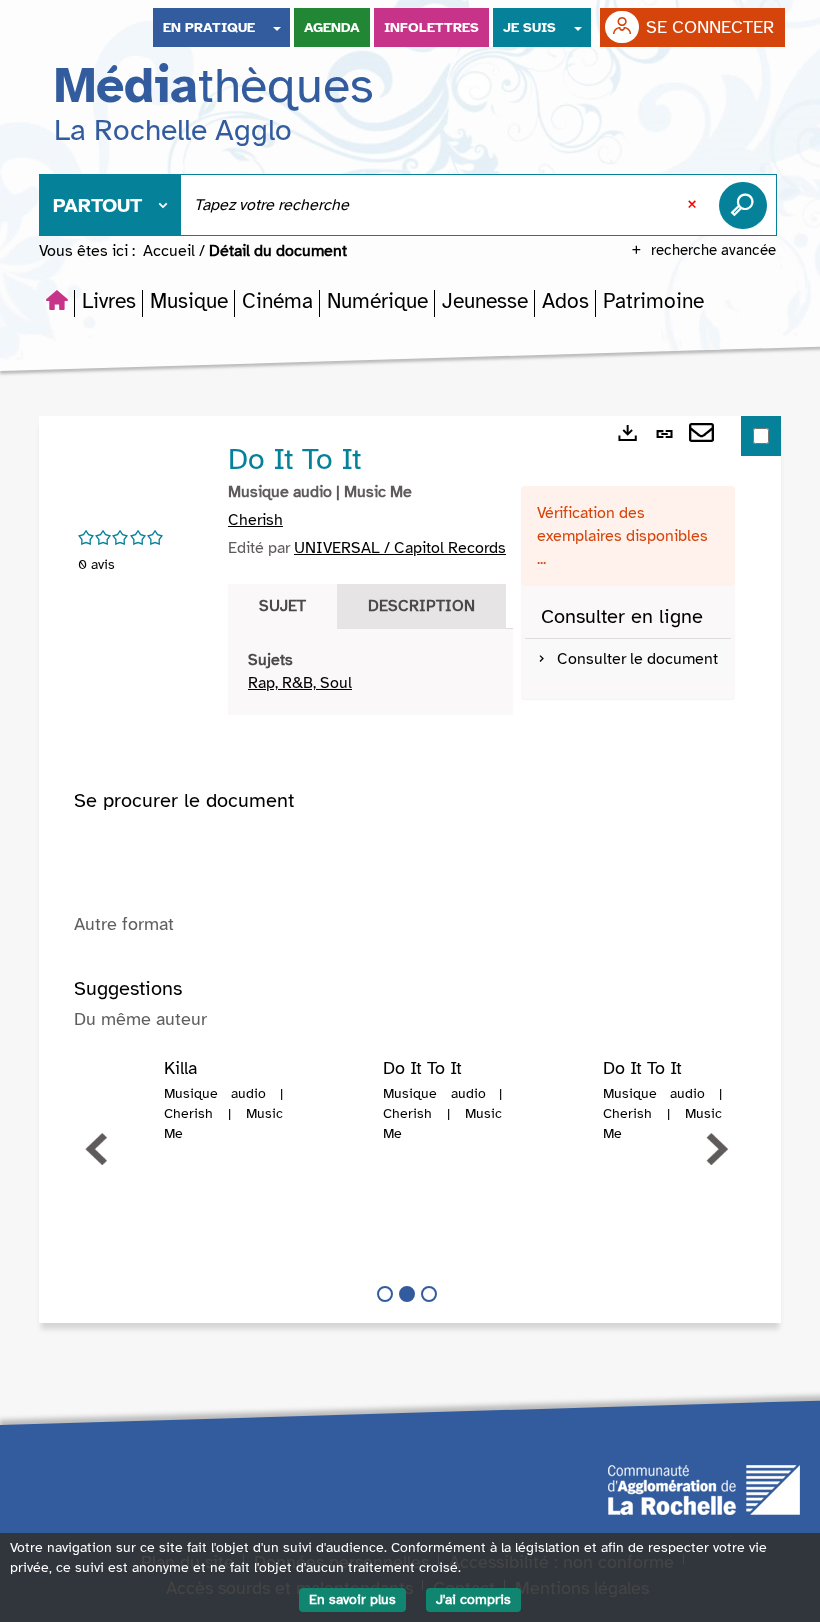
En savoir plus (352, 1599)
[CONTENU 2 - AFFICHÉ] (407, 1294)
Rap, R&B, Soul (300, 683)
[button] (109, 301)
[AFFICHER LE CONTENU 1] (385, 1294)
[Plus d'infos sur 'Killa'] (120, 1099)
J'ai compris (473, 1599)
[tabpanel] (370, 672)
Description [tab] (421, 606)
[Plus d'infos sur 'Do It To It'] (340, 1099)
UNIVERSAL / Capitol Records (400, 548)
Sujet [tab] (282, 606)
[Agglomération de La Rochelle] (704, 1489)
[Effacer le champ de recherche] (694, 205)
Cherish (255, 520)
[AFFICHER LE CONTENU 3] (429, 1294)
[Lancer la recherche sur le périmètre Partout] (747, 205)
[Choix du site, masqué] (277, 27)
